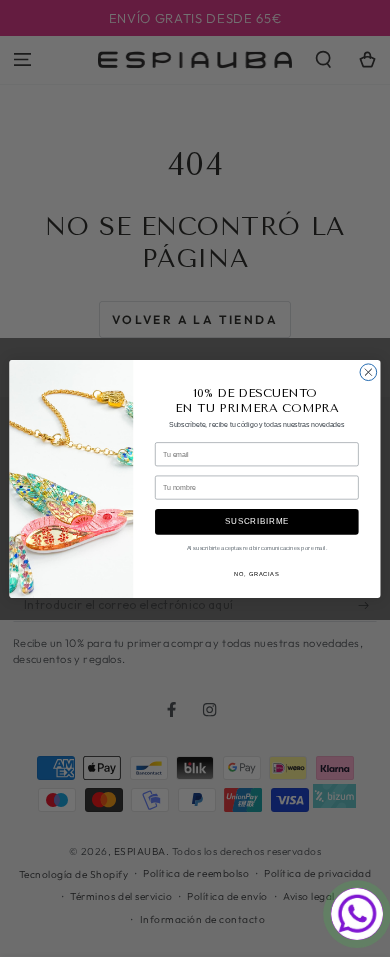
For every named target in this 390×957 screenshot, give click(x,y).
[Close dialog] (368, 371)
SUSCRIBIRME (257, 521)
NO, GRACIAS (256, 573)
